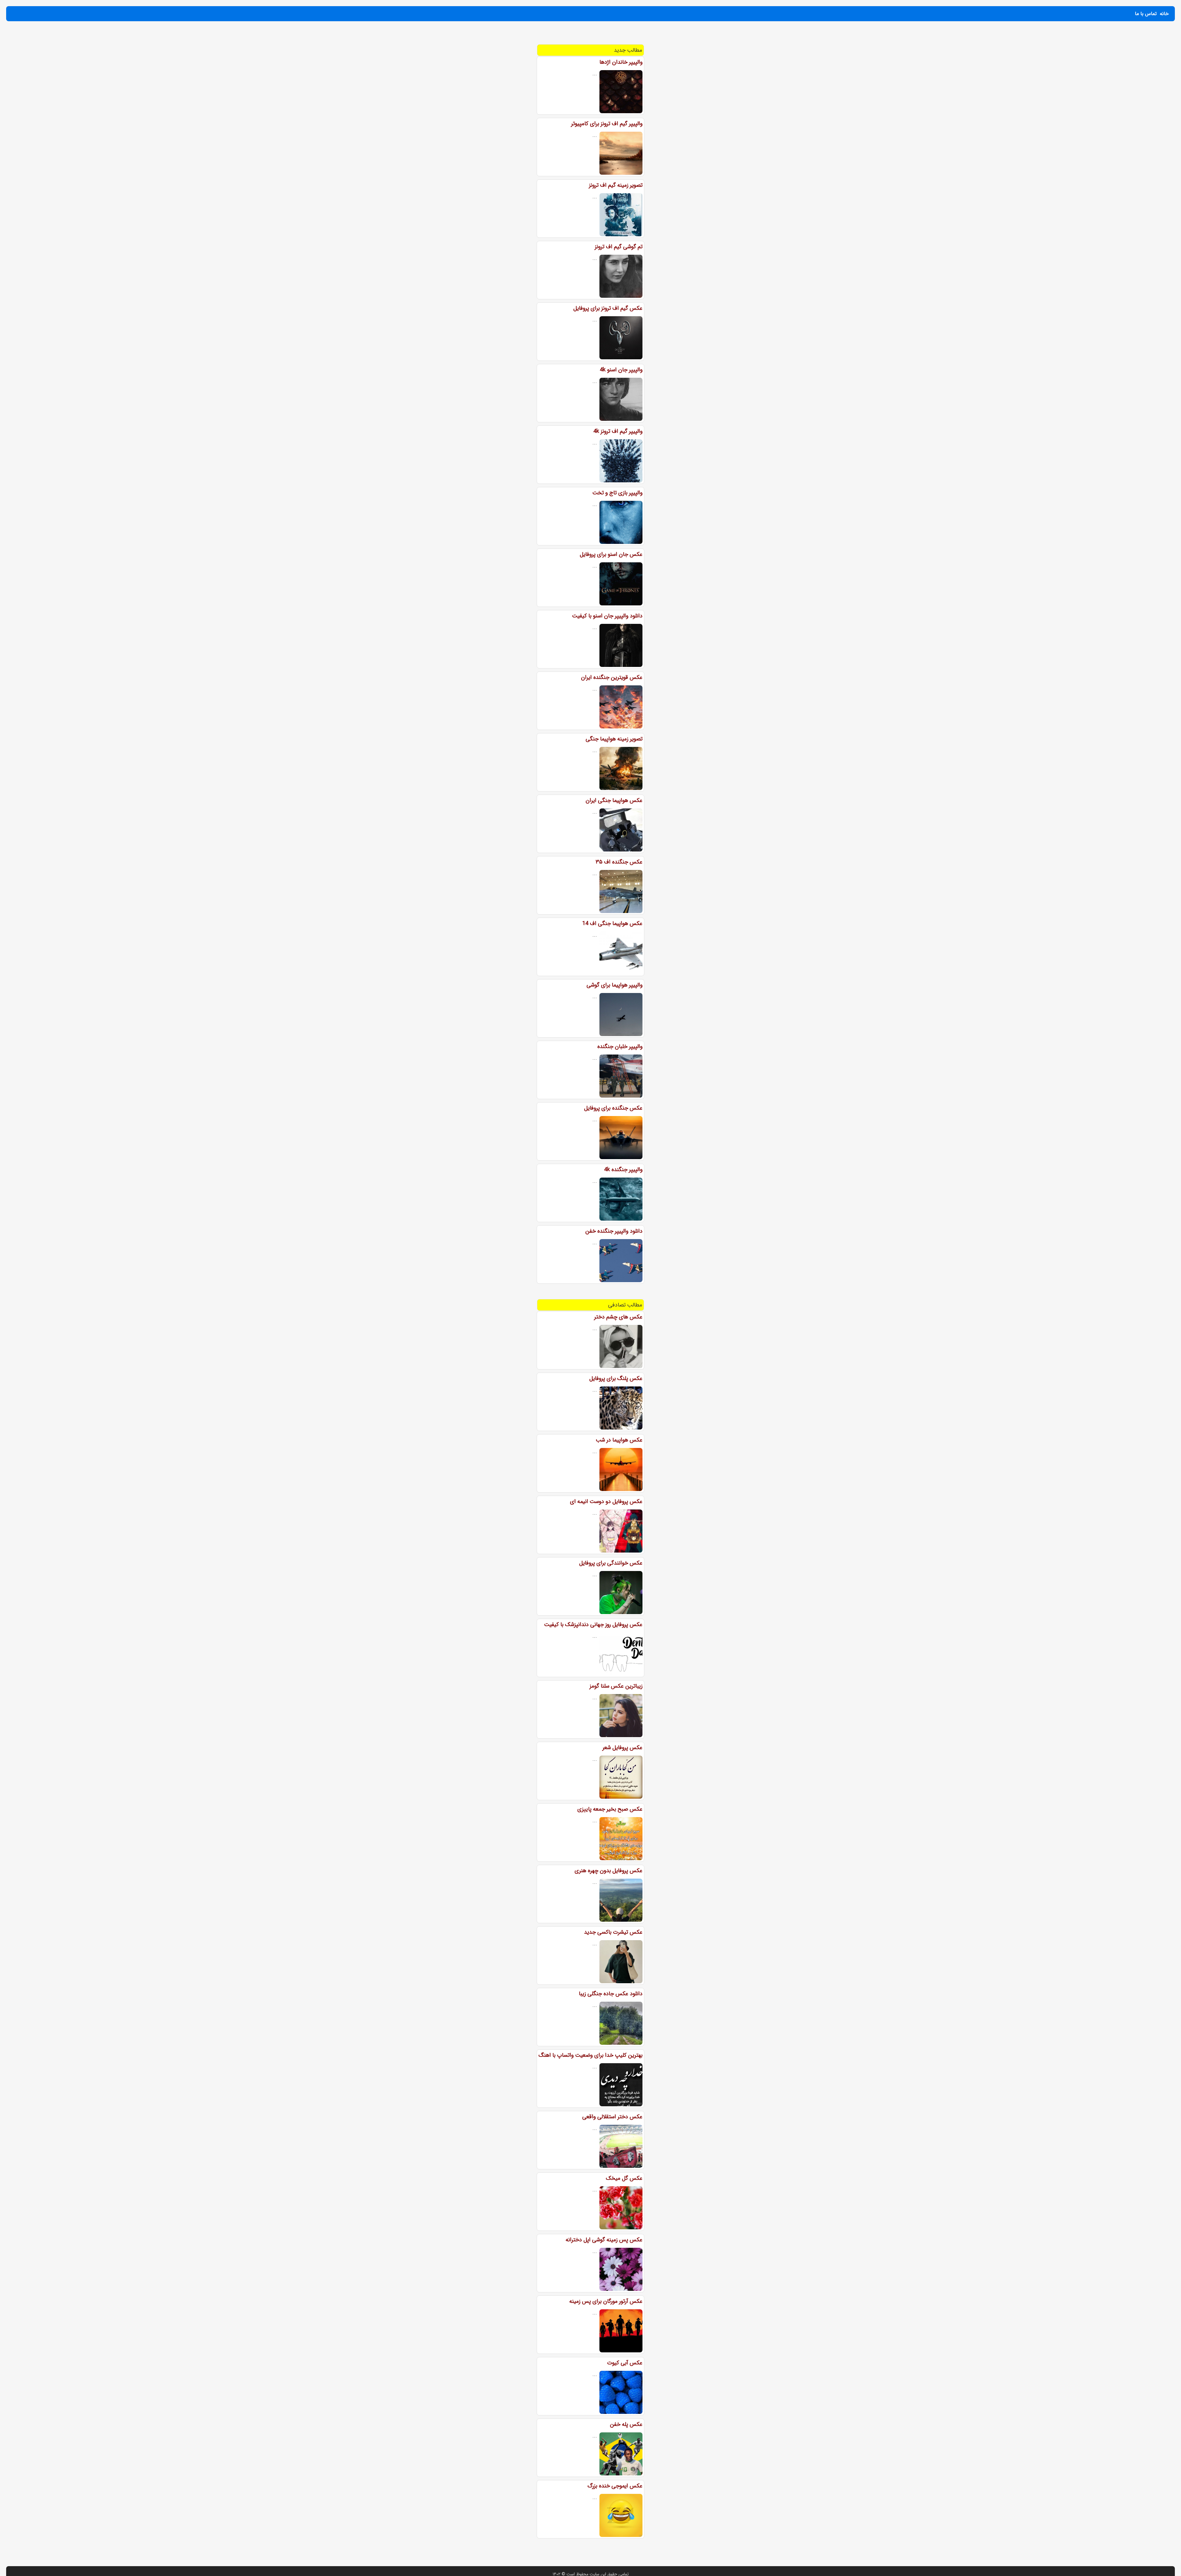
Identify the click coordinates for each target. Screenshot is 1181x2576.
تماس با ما (1146, 14)
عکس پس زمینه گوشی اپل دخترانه (604, 2240)
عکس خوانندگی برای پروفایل (611, 1563)
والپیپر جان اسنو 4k (621, 370)
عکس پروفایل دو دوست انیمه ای (606, 1501)
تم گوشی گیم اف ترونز (619, 247)
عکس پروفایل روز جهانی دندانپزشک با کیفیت (593, 1625)
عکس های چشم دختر (618, 1317)
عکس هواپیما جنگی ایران (614, 800)
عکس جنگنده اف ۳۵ (619, 862)
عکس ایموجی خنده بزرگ (615, 2486)
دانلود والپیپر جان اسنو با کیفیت (607, 616)
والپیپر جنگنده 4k (623, 1170)
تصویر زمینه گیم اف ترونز (616, 185)
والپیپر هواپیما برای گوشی (614, 985)
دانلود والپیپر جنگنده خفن (614, 1231)
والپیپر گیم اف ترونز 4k (618, 431)
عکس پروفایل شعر (622, 1748)
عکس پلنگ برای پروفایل (616, 1378)
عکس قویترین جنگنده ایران (612, 677)
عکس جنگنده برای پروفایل (613, 1108)
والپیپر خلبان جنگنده (620, 1047)
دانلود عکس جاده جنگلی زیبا (611, 1994)
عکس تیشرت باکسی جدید (613, 1932)
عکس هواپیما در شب (619, 1440)
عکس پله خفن (626, 2424)
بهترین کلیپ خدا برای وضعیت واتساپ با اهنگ (590, 2055)
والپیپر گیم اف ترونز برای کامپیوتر (607, 124)
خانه (1164, 14)
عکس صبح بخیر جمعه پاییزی (610, 1809)
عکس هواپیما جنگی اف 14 (612, 923)
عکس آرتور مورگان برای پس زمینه (606, 2301)
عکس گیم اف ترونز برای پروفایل (608, 308)
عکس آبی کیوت (625, 2363)
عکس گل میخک (624, 2178)
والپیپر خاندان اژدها (621, 62)
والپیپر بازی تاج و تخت (617, 493)
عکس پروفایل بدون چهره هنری (608, 1871)
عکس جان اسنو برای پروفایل (611, 554)
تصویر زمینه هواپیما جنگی (614, 739)
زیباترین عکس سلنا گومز (616, 1686)
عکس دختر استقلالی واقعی (612, 2117)
